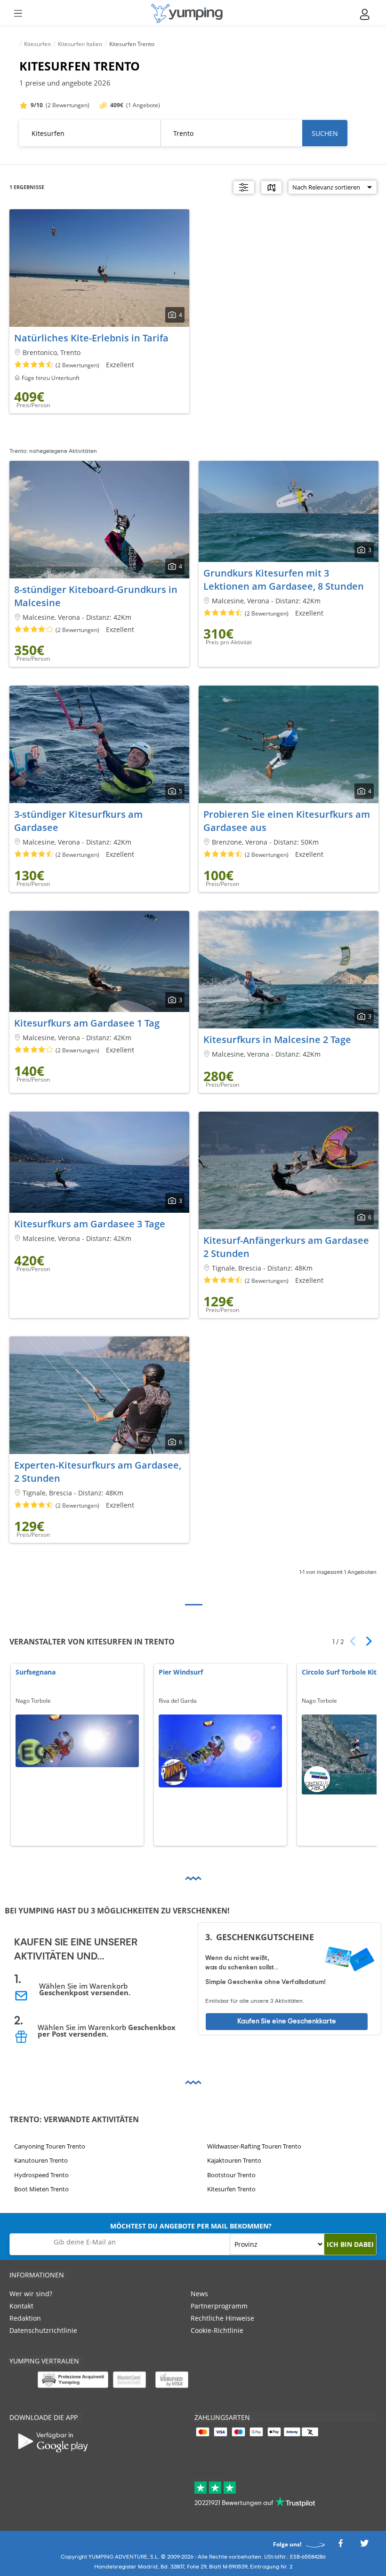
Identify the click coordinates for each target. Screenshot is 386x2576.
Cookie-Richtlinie (217, 2330)
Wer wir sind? (31, 2294)
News (199, 2294)
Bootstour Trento (231, 2175)
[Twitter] (364, 2546)
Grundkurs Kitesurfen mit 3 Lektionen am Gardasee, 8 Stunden (284, 580)
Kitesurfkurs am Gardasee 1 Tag (87, 1023)
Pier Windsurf (181, 1672)
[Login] (365, 14)
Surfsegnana (36, 1672)
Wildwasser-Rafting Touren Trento (254, 2146)
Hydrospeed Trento (41, 2175)
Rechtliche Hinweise (222, 2318)
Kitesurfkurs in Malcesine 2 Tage (277, 1039)
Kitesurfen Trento (231, 2189)
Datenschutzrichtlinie (43, 2330)
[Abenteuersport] (187, 13)
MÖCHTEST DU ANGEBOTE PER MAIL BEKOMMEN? (191, 2226)
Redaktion (25, 2318)
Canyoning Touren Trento (50, 2146)
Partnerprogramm (219, 2306)
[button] (366, 1641)
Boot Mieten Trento (41, 2189)
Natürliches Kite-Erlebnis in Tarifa (91, 338)
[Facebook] (340, 2546)
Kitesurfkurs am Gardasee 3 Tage (90, 1224)
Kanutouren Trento (41, 2160)
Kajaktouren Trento (234, 2160)
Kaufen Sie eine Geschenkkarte (287, 2021)
